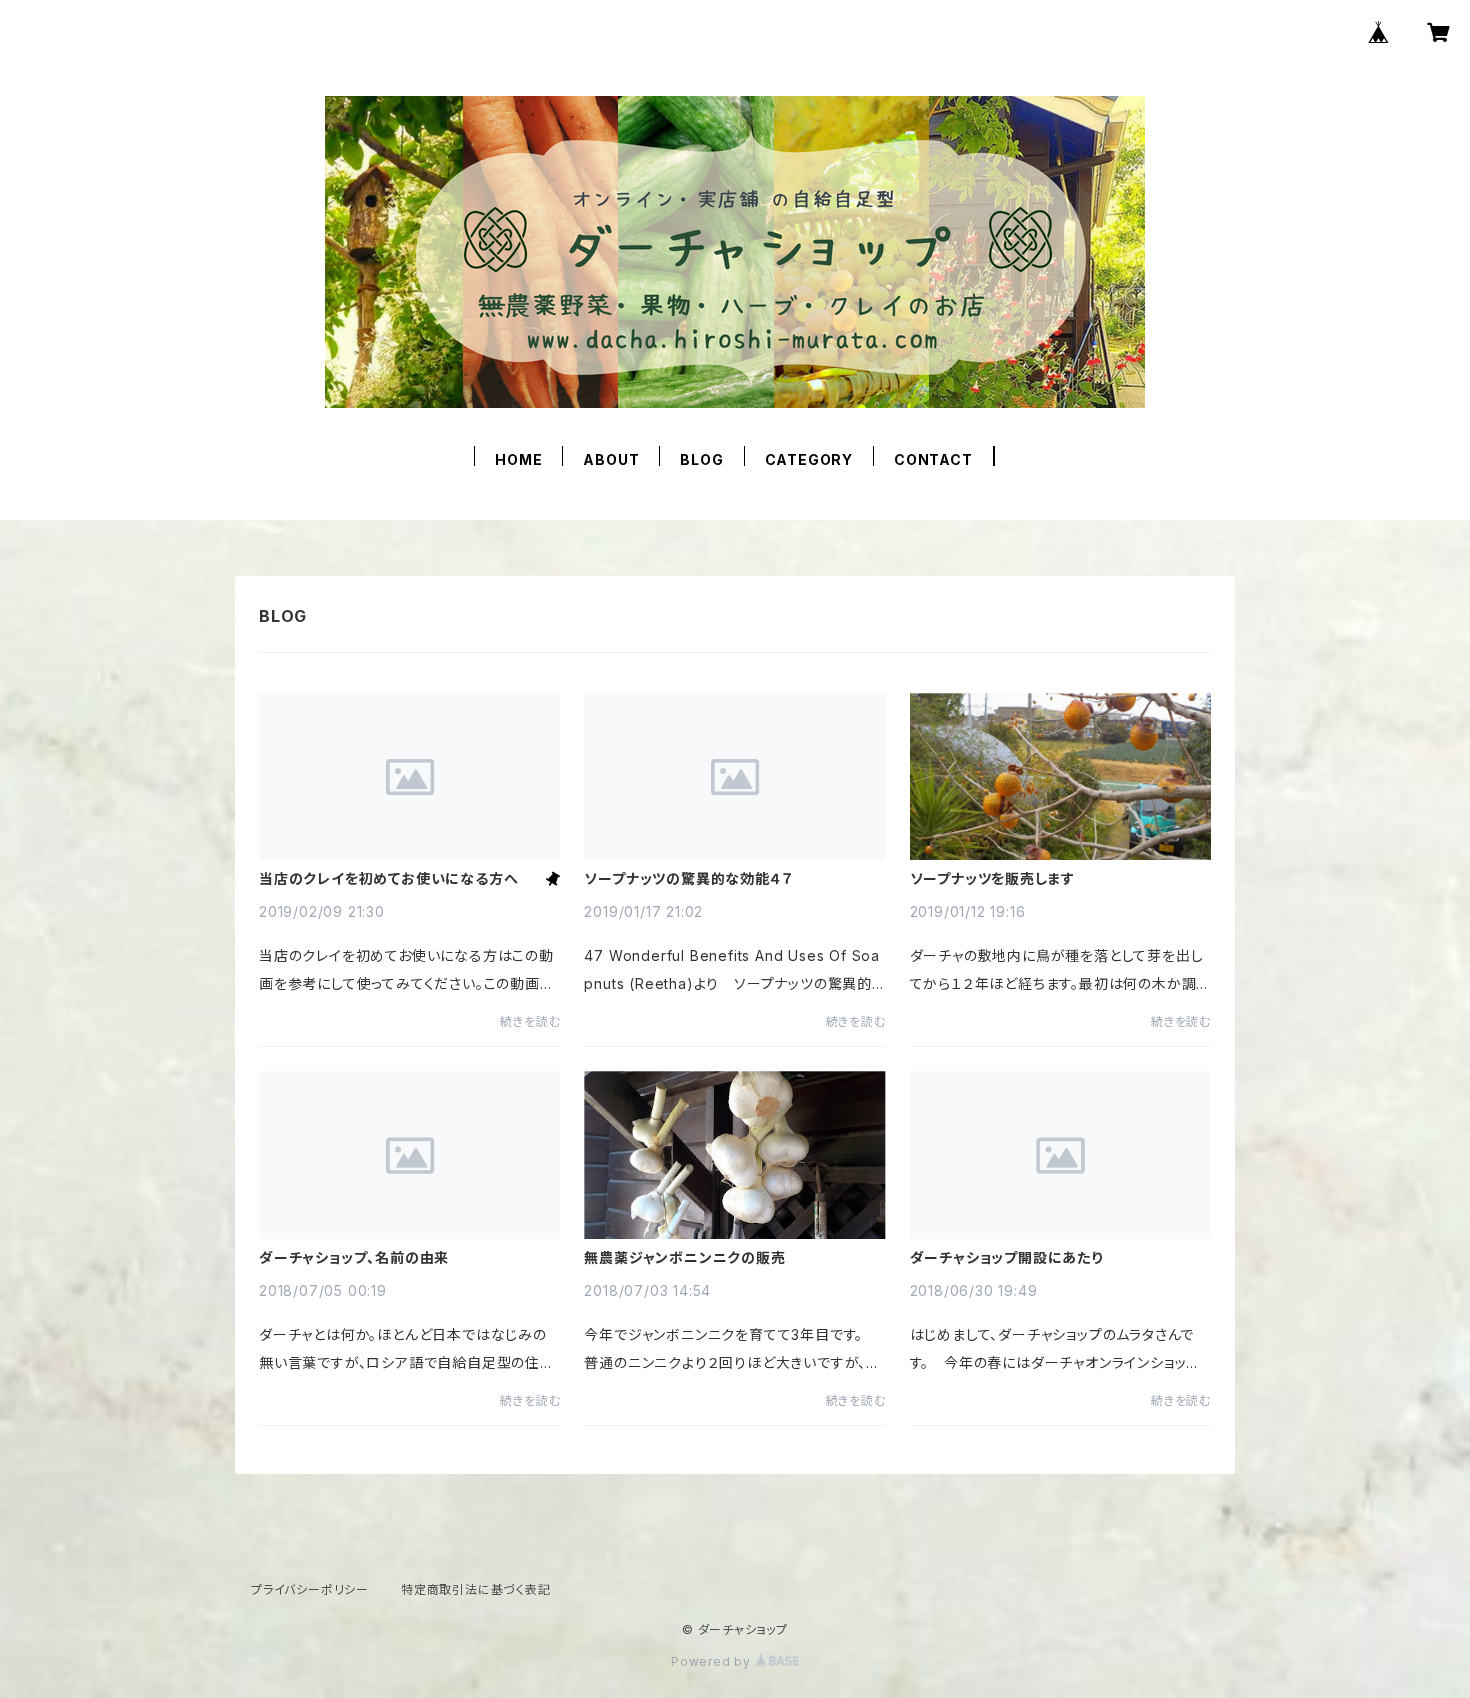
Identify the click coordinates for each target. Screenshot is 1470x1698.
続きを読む (530, 1021)
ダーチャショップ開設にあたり (1006, 1258)
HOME (518, 459)
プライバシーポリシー (310, 1589)
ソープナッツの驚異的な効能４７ (688, 879)
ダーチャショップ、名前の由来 (354, 1258)
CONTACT (933, 459)
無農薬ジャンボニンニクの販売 (684, 1258)
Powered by (713, 1661)
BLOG (701, 459)
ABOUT (611, 459)
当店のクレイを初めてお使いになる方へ (388, 879)
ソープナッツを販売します (993, 879)
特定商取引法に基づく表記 (476, 1589)
